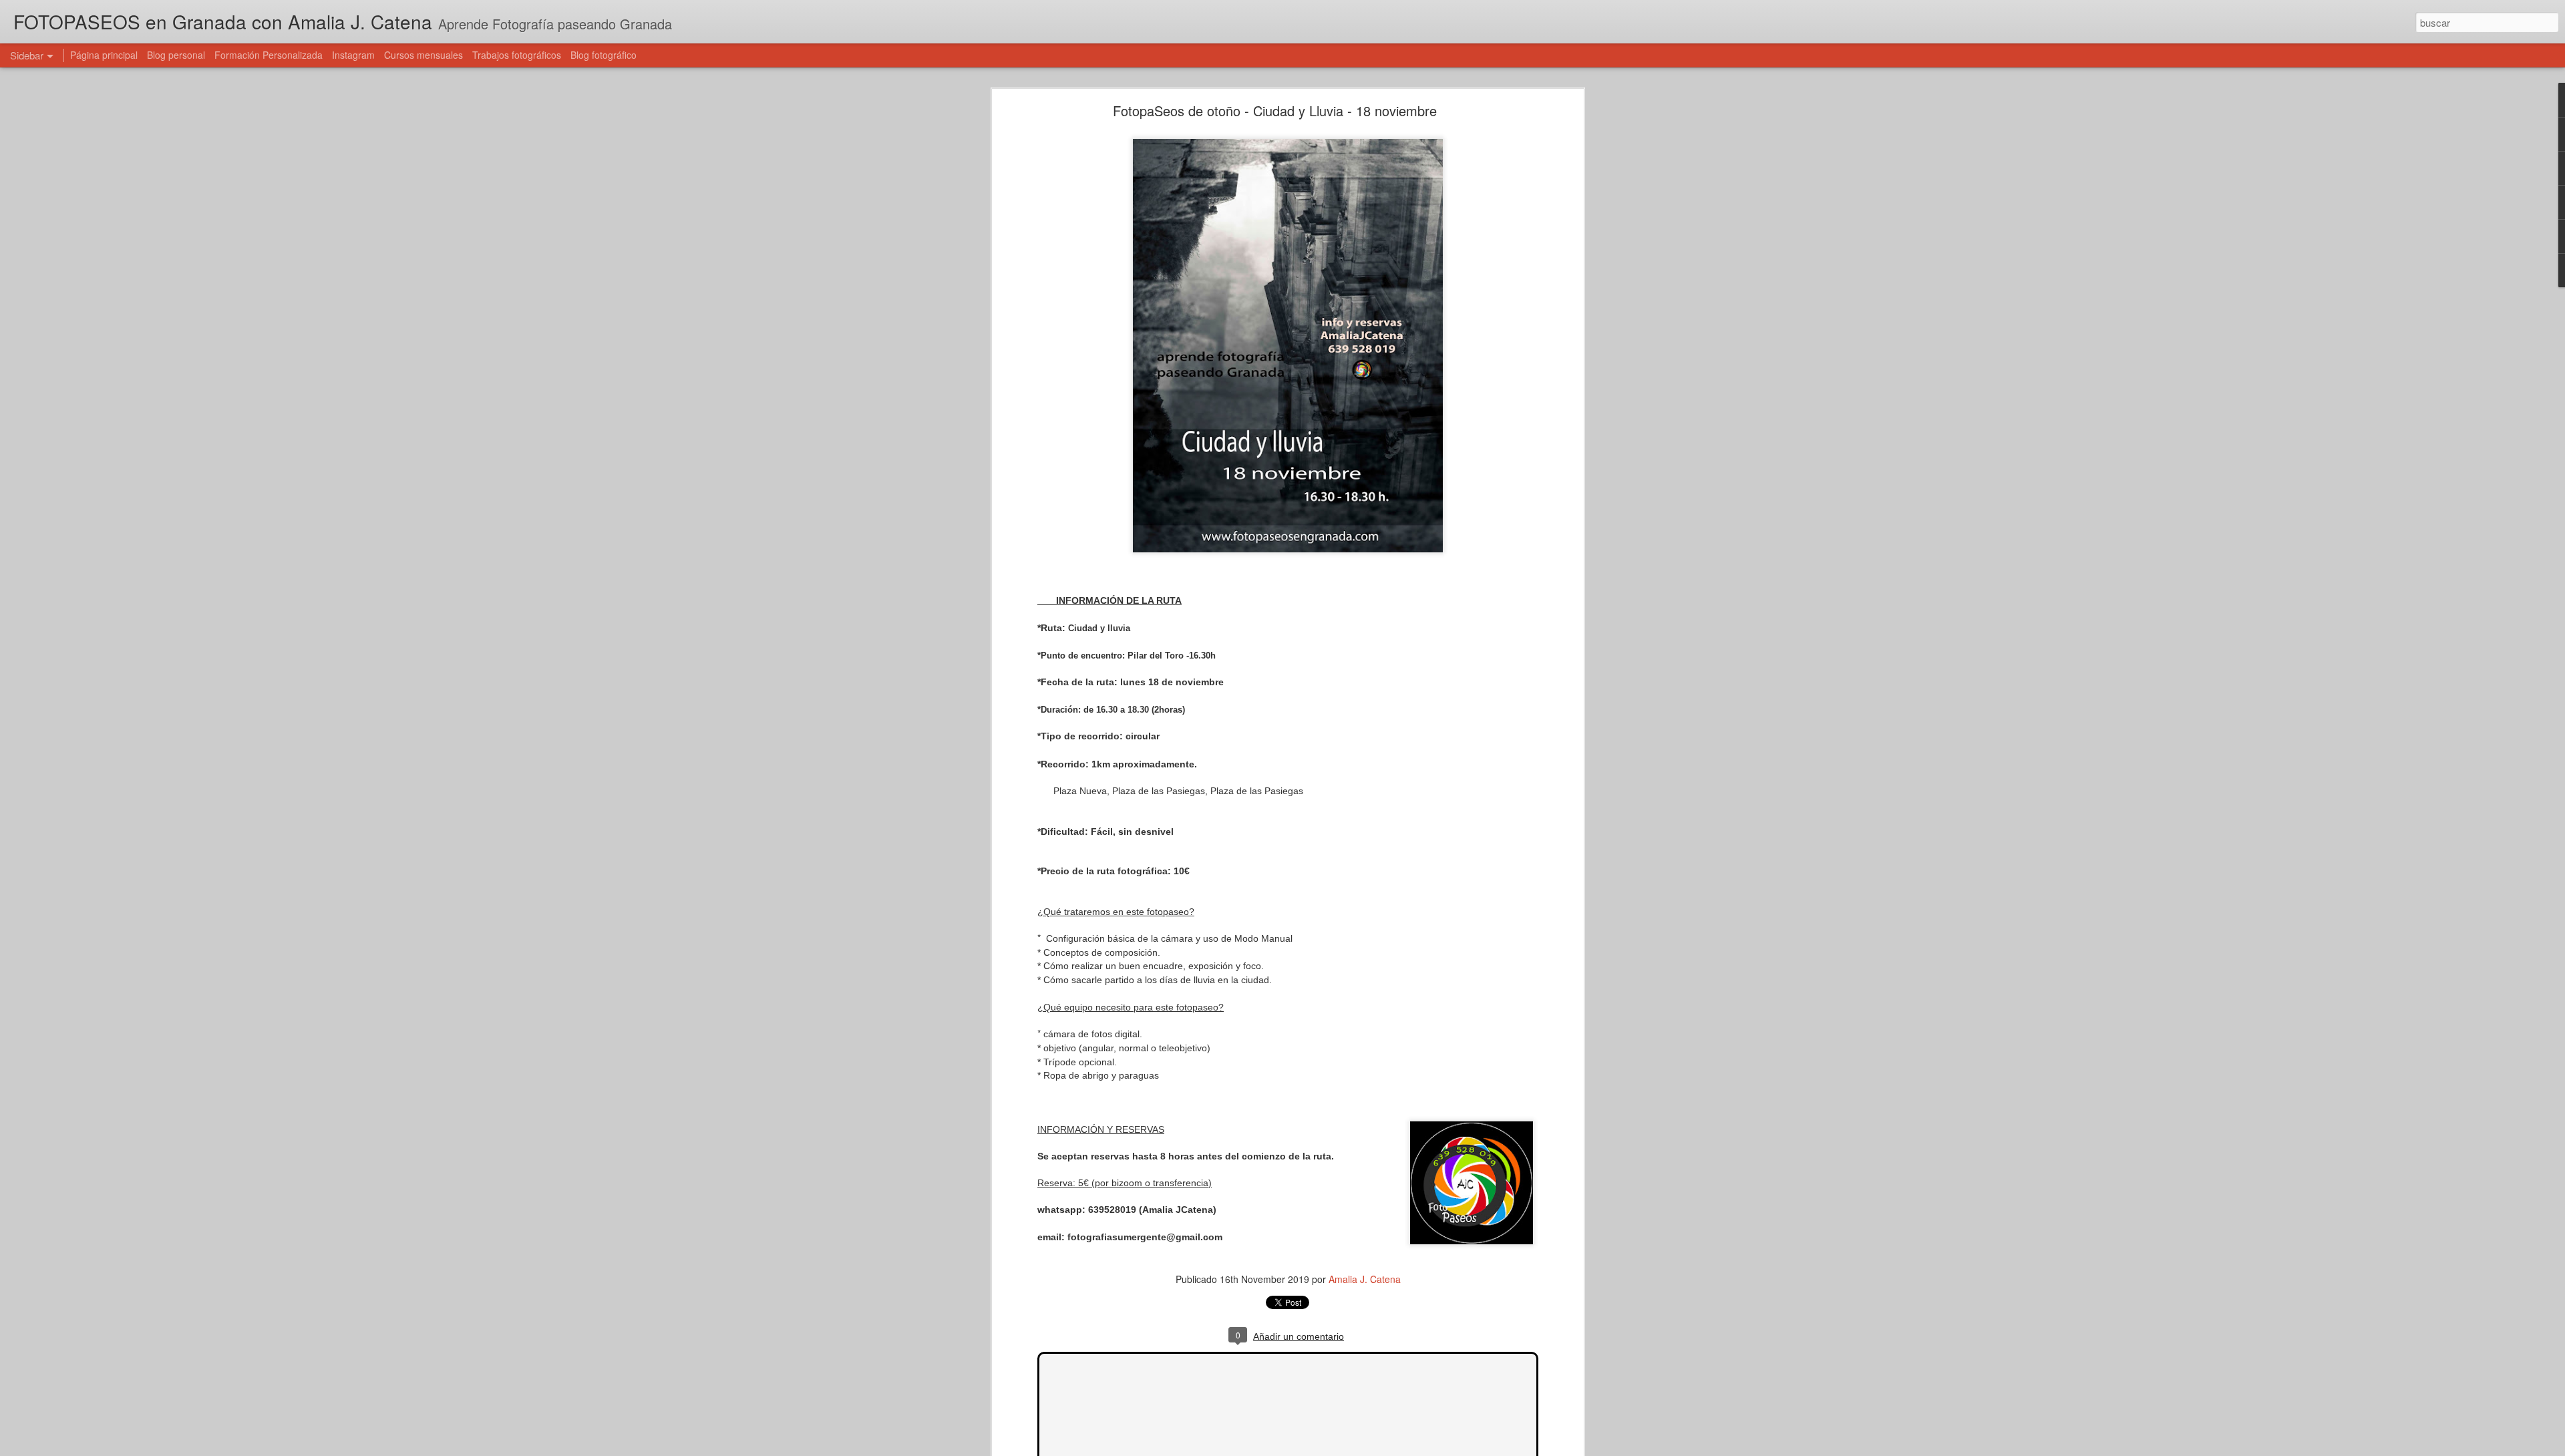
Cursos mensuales (423, 55)
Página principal (104, 55)
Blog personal (176, 55)
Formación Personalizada (269, 55)
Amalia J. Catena (1365, 1279)
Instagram (353, 55)
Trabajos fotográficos (517, 55)
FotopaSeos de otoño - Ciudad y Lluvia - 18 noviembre (1275, 111)
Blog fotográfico (604, 55)
